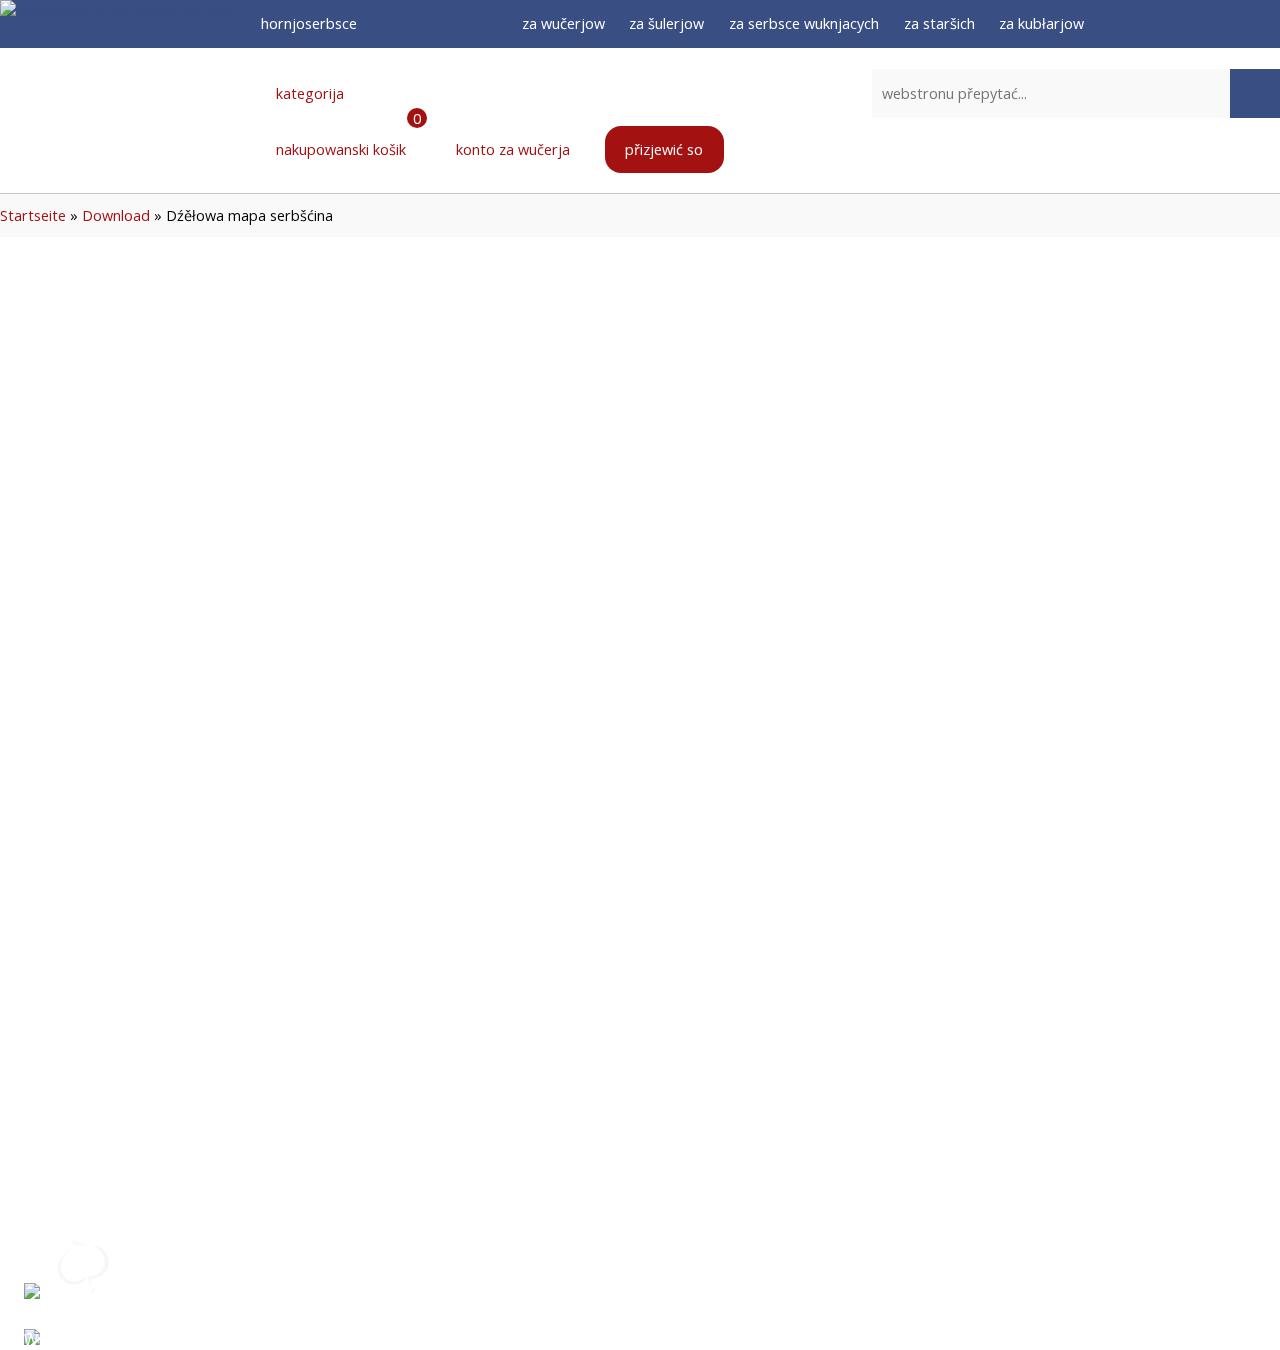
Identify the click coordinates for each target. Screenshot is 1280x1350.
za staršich (939, 23)
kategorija (308, 93)
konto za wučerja (511, 149)
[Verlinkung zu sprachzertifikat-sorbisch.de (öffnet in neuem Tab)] (84, 1260)
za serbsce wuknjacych (804, 23)
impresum (731, 1248)
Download (116, 215)
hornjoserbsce (311, 23)
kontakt (564, 1294)
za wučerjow (563, 23)
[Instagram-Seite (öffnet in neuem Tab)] (1198, 24)
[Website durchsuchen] (1255, 94)
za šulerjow (666, 23)
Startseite (33, 215)
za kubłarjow (1041, 23)
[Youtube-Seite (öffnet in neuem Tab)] (1233, 24)
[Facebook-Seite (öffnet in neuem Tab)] (1162, 24)
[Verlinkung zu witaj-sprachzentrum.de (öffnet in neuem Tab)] (84, 1306)
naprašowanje (587, 1248)
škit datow (736, 1294)
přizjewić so (664, 149)
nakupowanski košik (346, 138)
